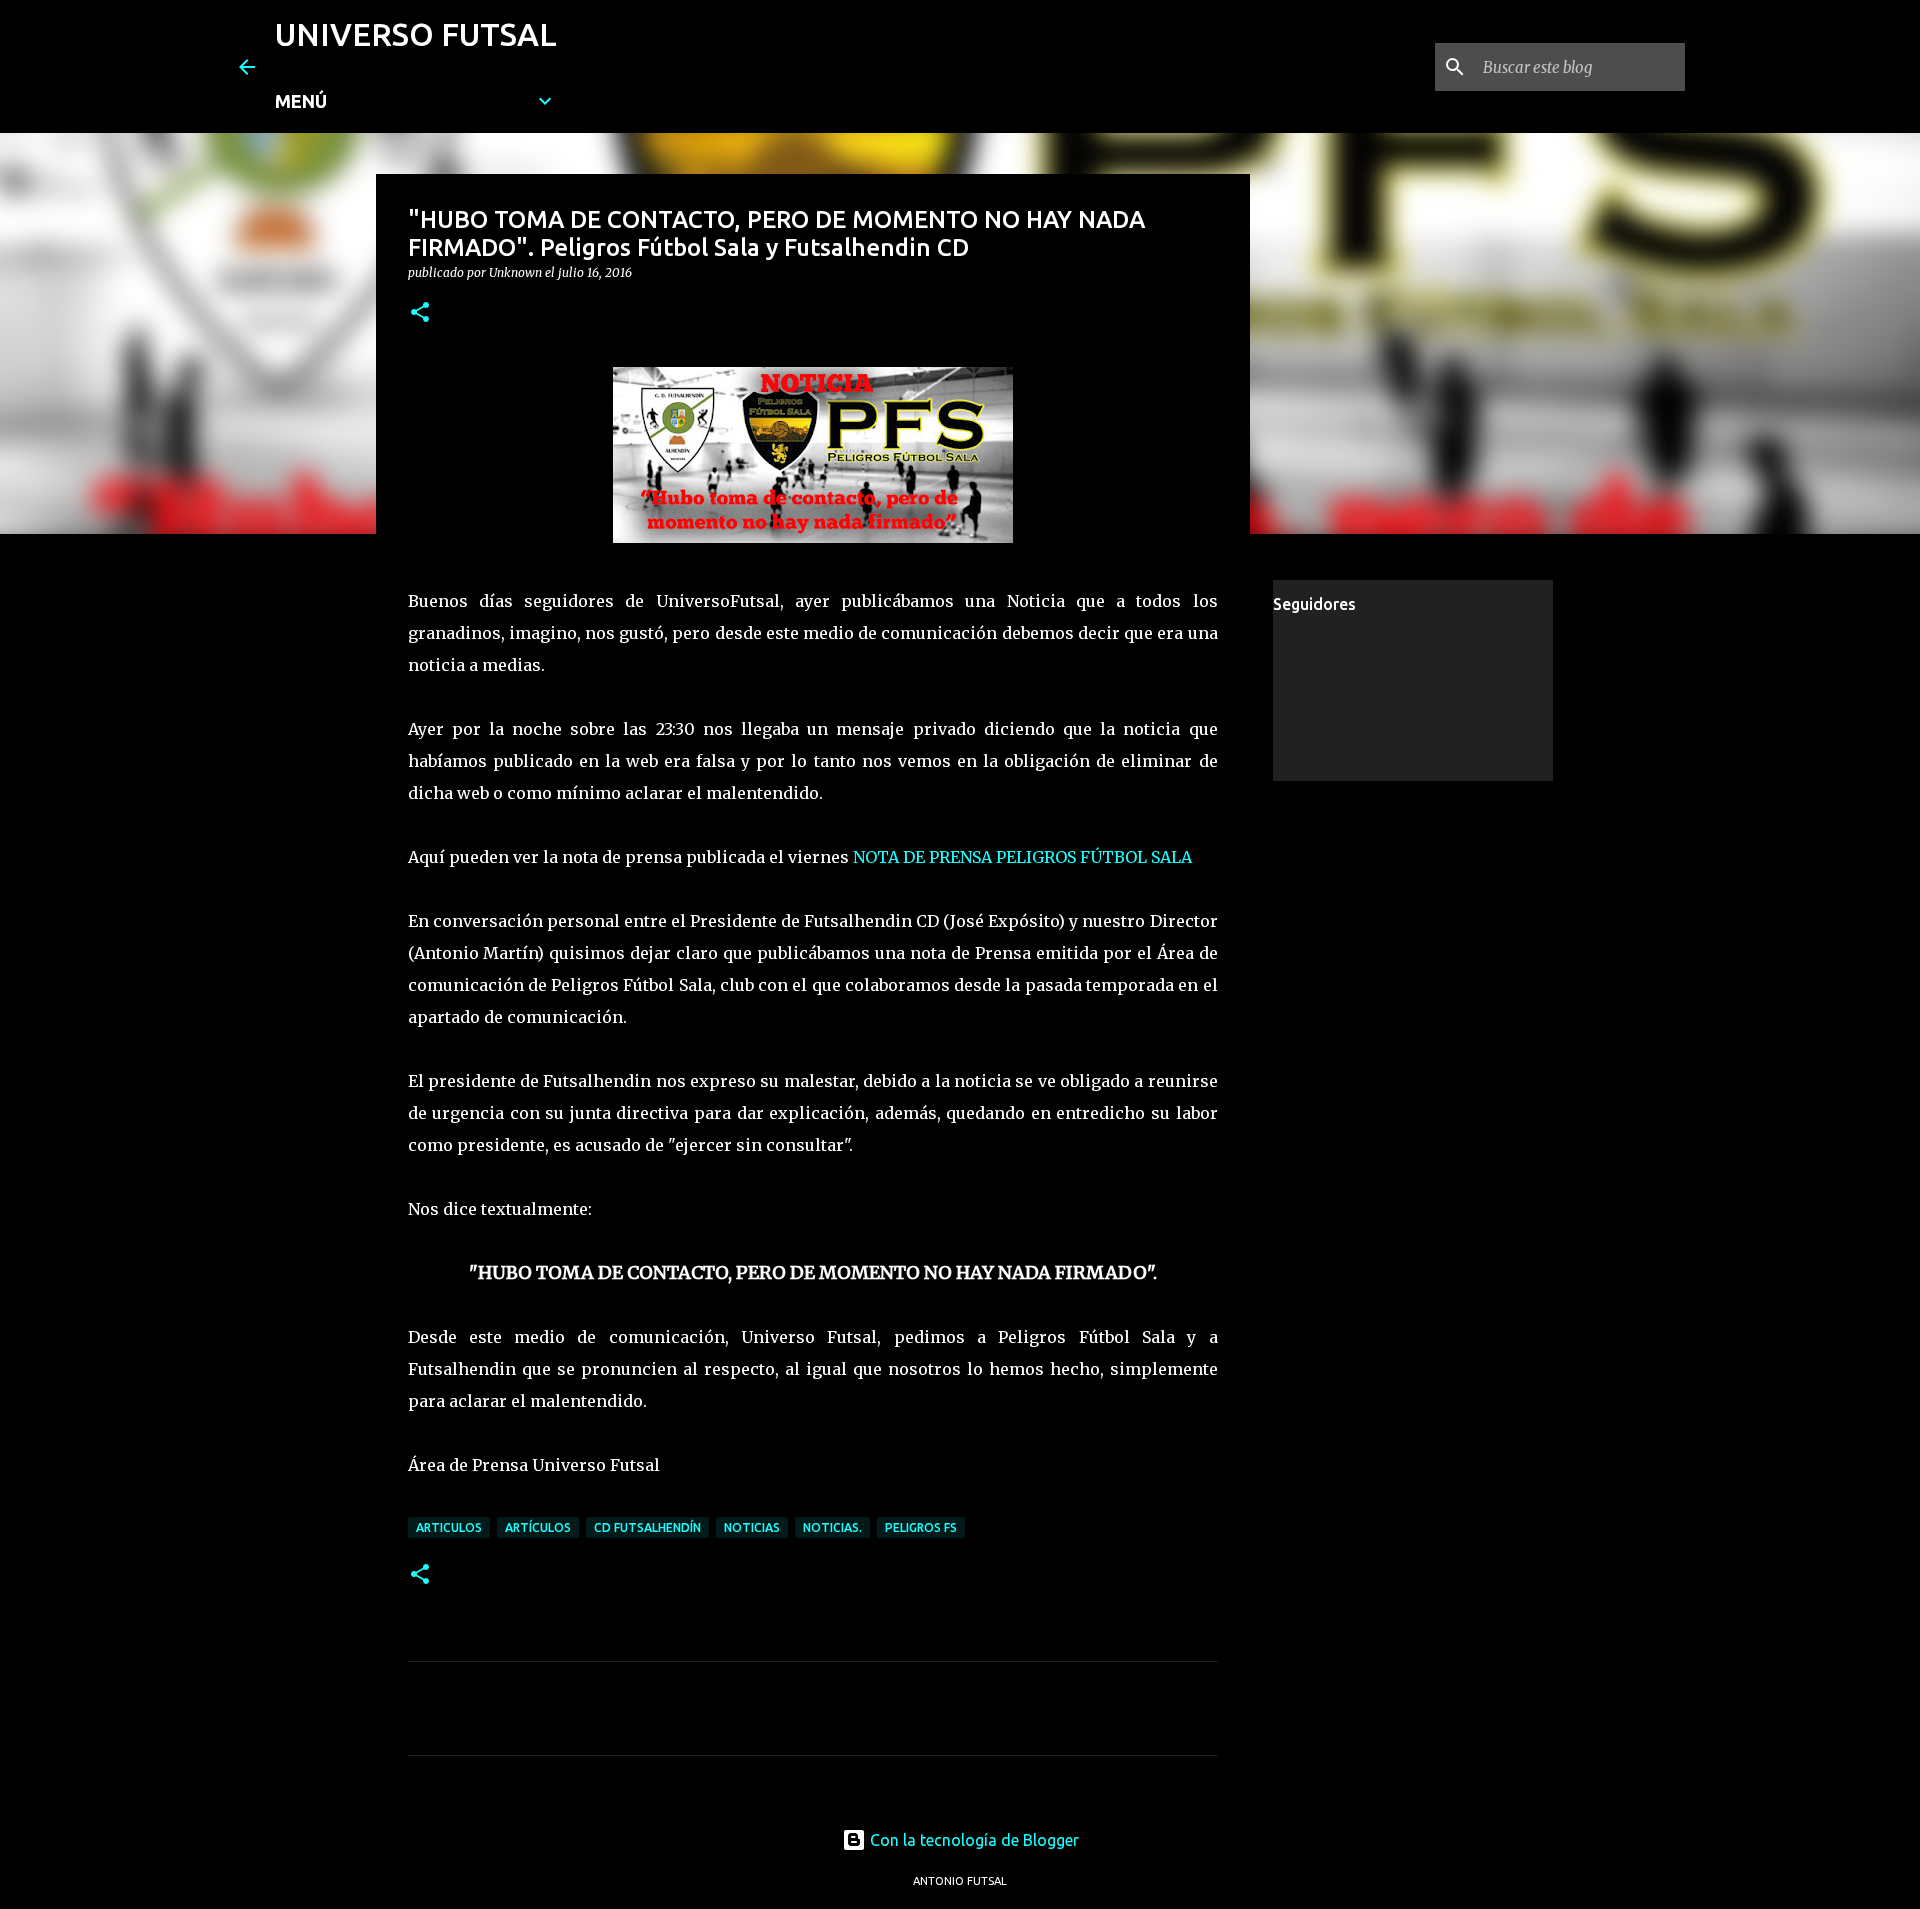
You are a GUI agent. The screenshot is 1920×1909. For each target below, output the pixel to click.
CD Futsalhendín (647, 1527)
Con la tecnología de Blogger (972, 1840)
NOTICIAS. (832, 1527)
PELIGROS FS (921, 1527)
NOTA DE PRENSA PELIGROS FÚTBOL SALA (1022, 857)
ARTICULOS (449, 1527)
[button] (420, 313)
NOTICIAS (752, 1527)
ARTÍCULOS (538, 1527)
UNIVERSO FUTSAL (416, 34)
